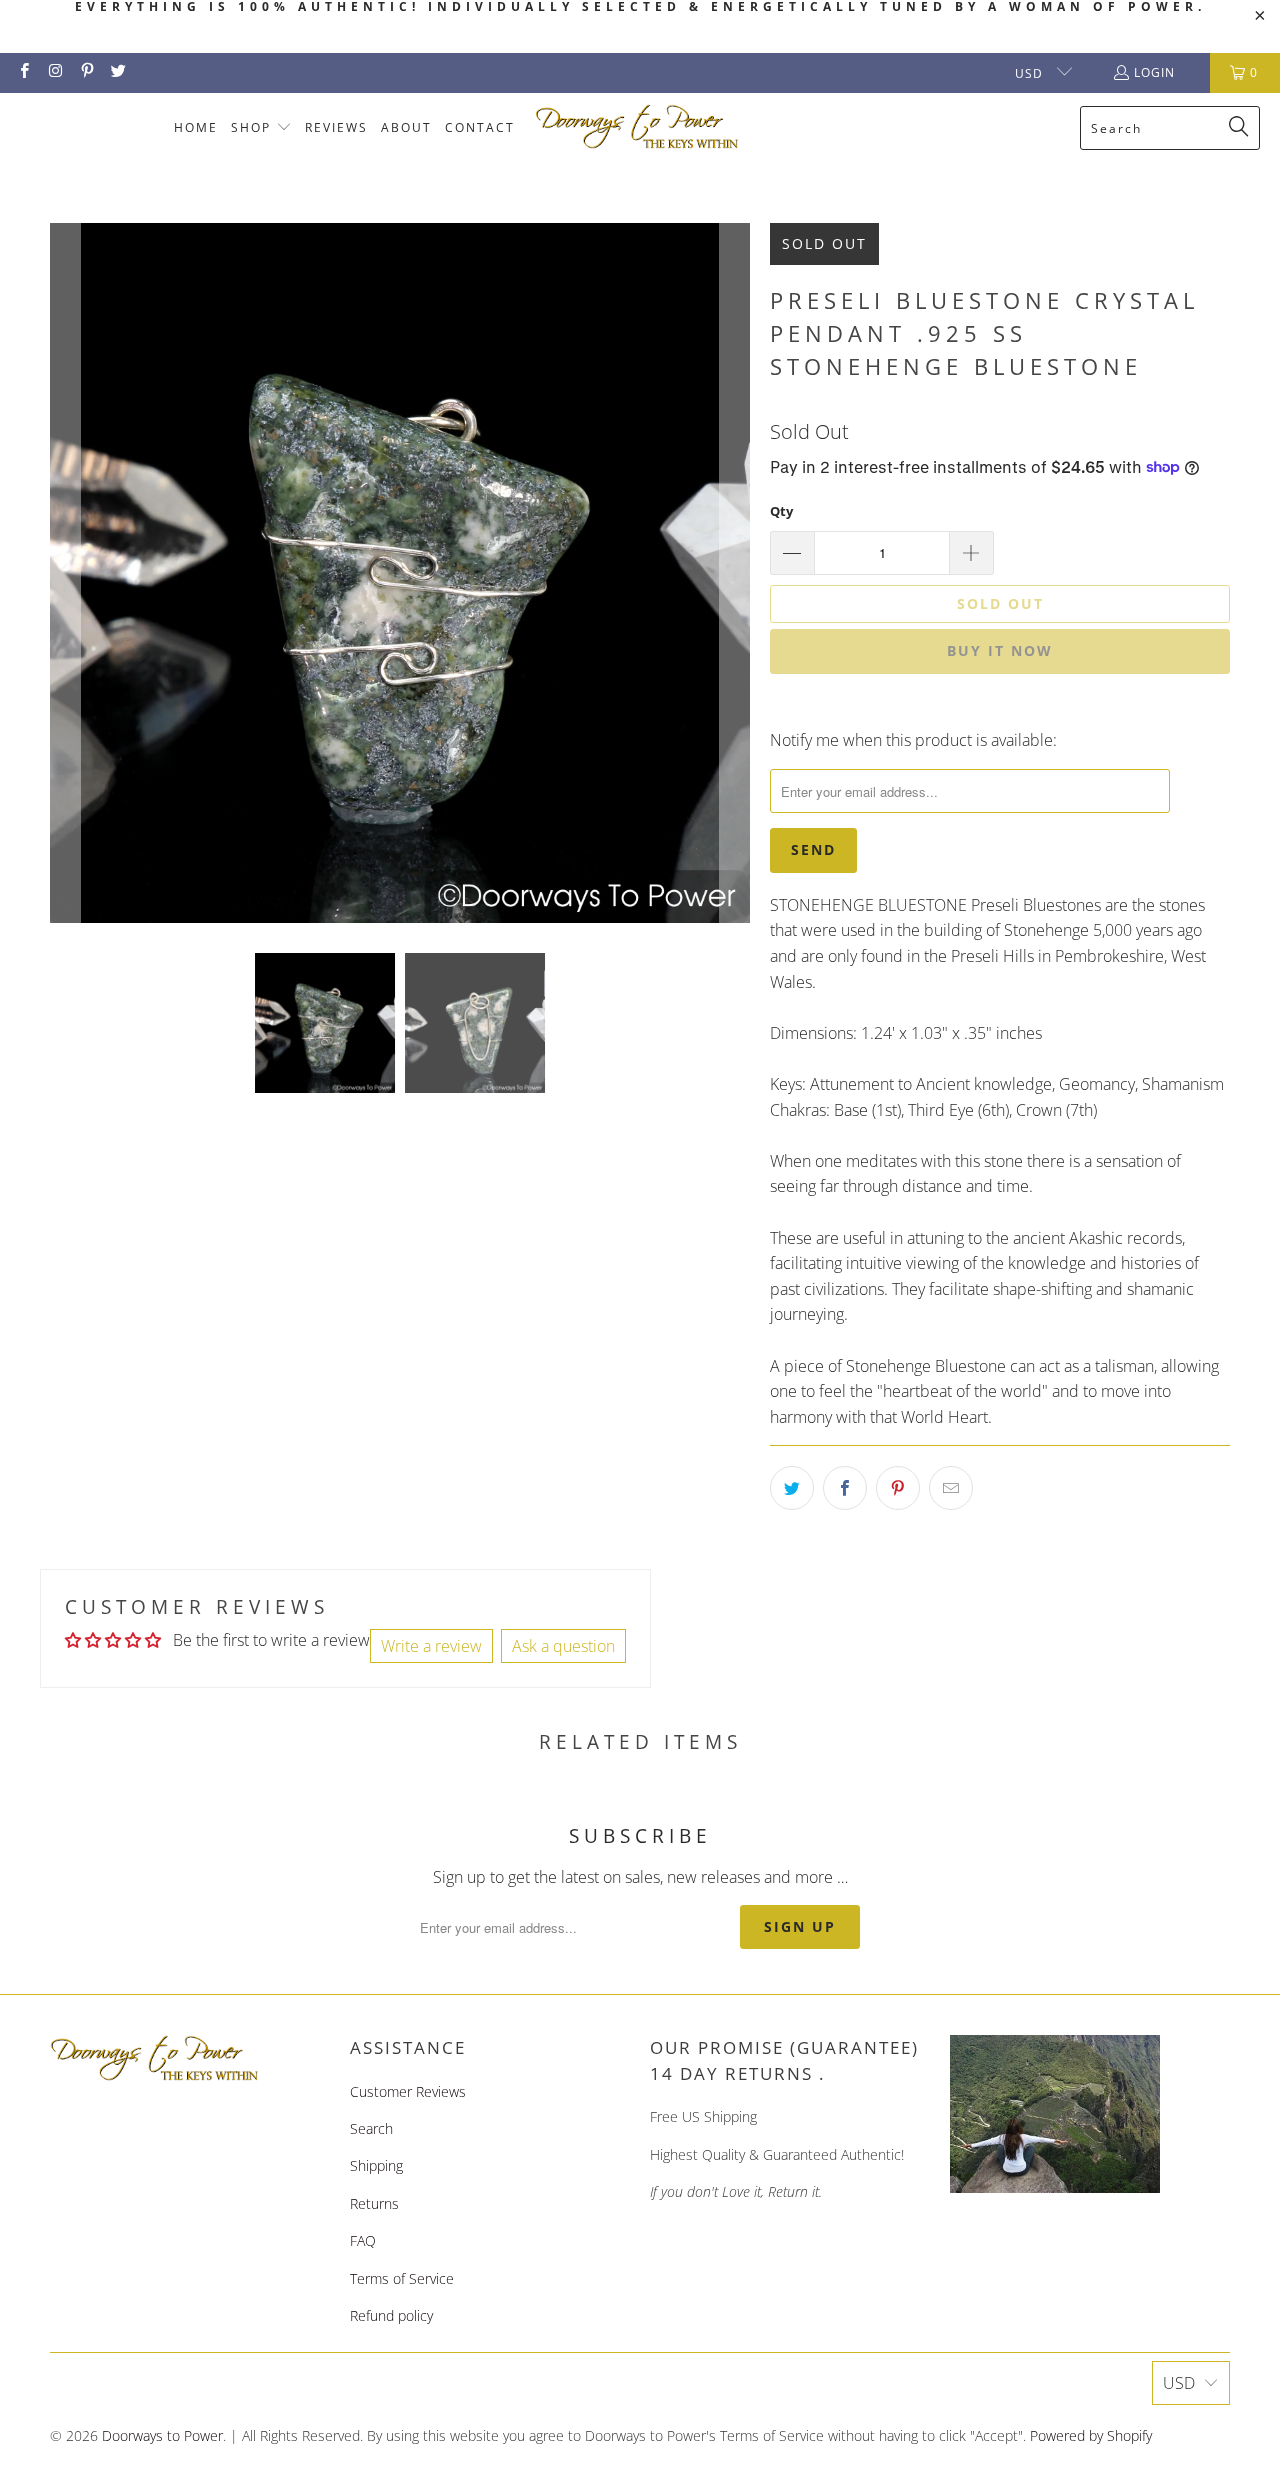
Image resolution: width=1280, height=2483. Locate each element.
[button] (261, 128)
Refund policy (391, 2315)
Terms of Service (402, 2278)
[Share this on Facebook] (845, 1488)
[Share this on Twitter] (792, 1488)
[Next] (735, 573)
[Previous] (65, 573)
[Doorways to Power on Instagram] (54, 72)
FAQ (363, 2240)
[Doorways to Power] (637, 127)
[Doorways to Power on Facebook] (23, 72)
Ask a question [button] (563, 1646)
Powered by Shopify (1091, 2435)
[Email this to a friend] (951, 1488)
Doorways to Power (162, 2435)
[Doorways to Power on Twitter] (117, 72)
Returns (374, 2203)
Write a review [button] (431, 1646)
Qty (781, 511)
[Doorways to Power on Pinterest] (86, 72)
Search (371, 2128)
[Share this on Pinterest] (898, 1488)
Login (1154, 72)
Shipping (376, 2165)
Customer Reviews (408, 2091)
